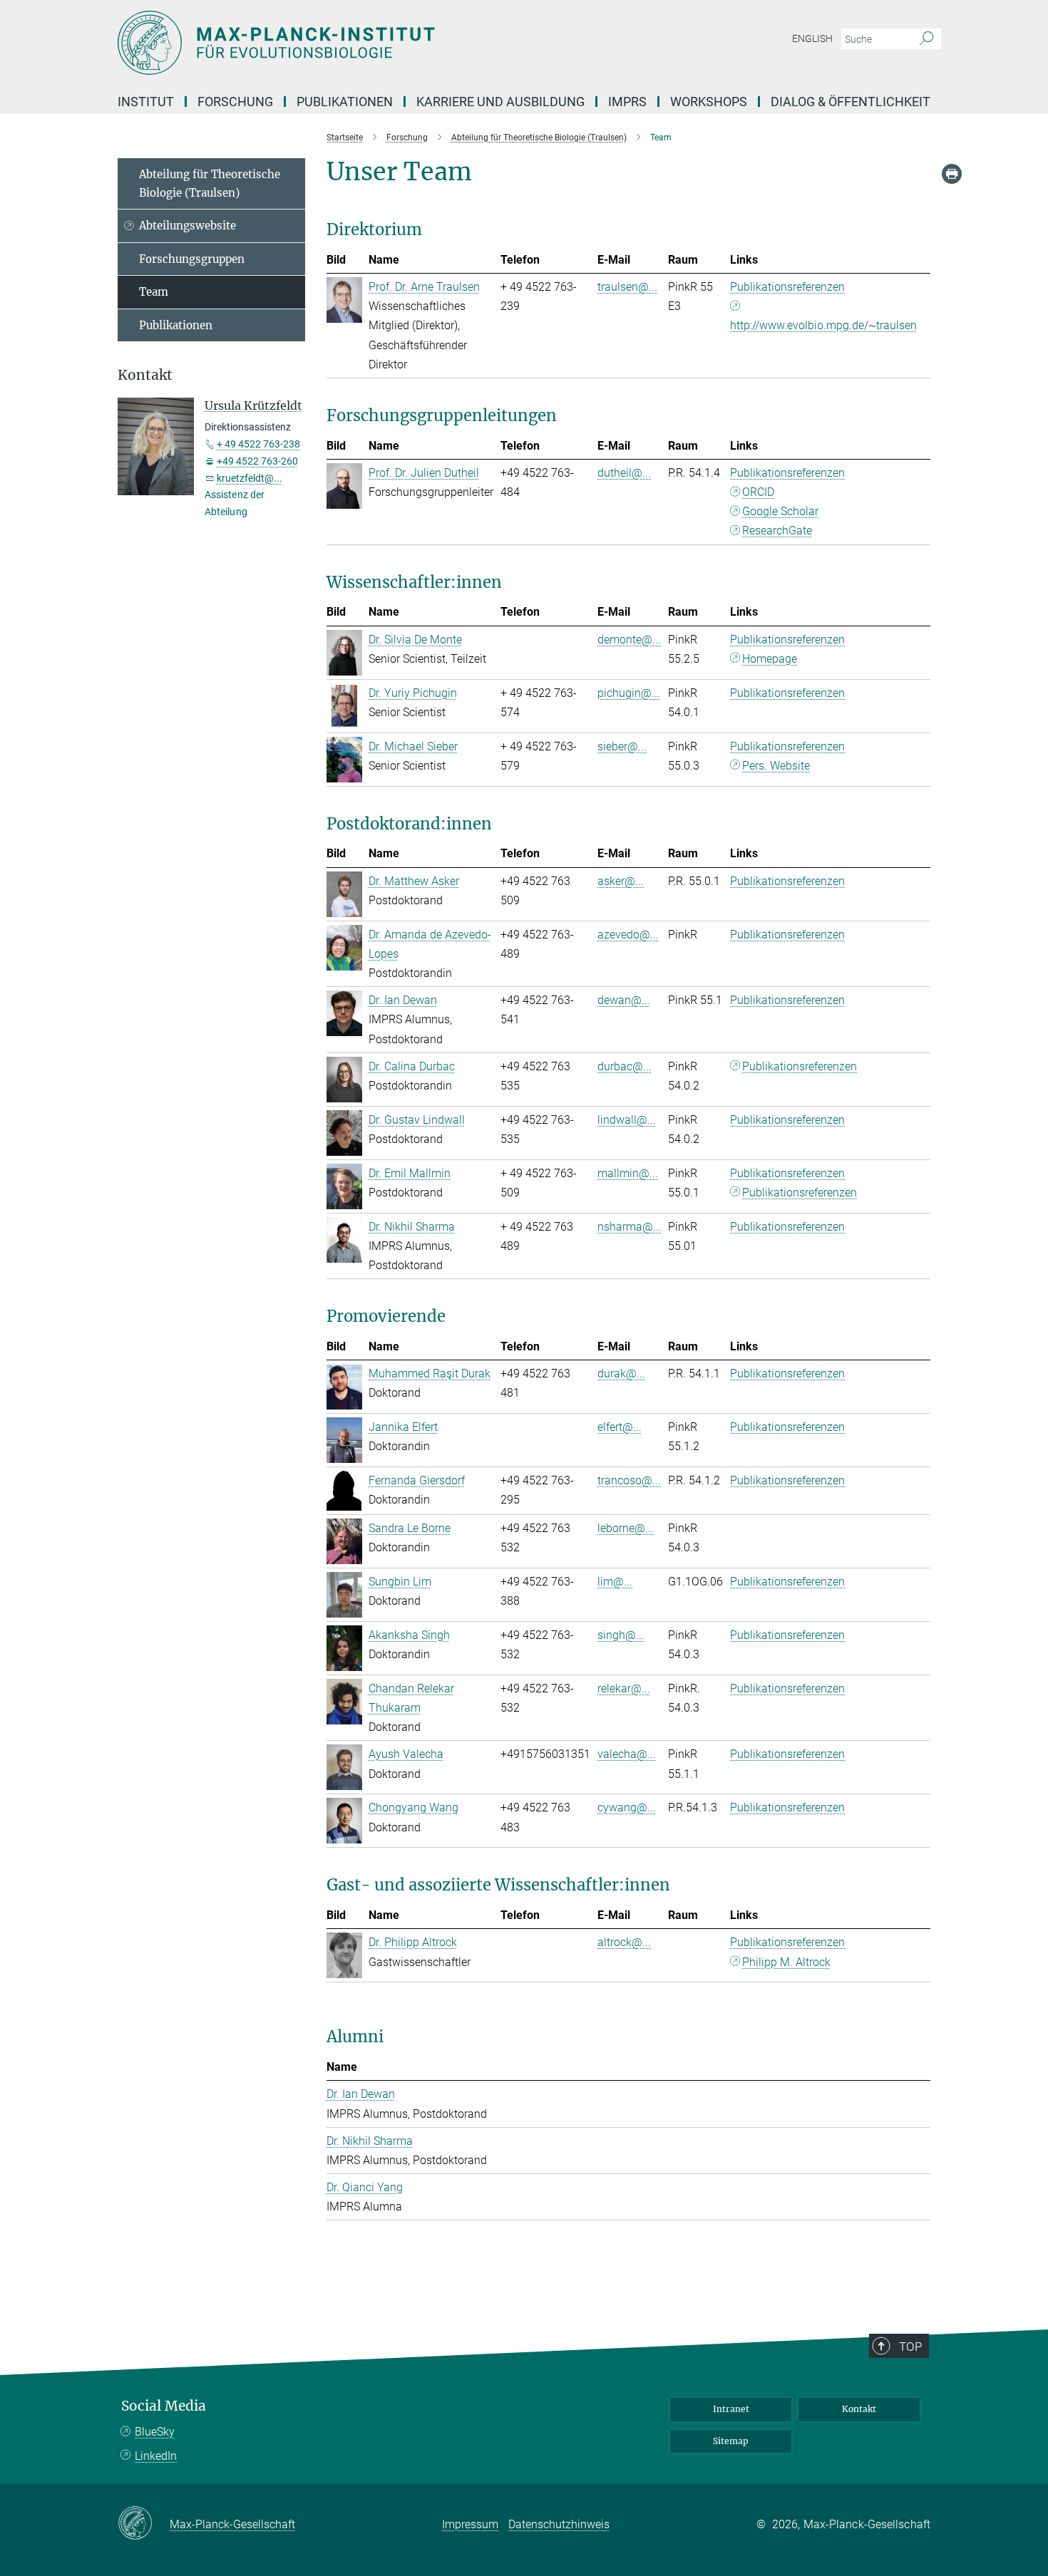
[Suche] (926, 39)
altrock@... (624, 1942)
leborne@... (626, 1528)
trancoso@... (629, 1480)
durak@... (621, 1374)
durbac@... (625, 1066)
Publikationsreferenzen (787, 287)
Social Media (164, 2406)
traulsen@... (627, 287)
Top (910, 2347)
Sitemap (731, 2441)
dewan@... (624, 1000)
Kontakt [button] (145, 375)
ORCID (758, 492)
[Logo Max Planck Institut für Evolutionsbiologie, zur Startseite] (385, 43)
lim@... (615, 1582)
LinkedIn (156, 2456)
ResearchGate (777, 531)
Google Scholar (780, 511)
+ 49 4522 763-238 (258, 444)
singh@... (621, 1635)
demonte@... (629, 640)
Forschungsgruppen (192, 259)
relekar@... (624, 1688)
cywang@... (627, 1807)
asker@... (621, 881)
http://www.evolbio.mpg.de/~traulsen (823, 325)
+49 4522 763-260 (257, 461)
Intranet (731, 2409)
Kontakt (859, 2409)
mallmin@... (628, 1173)
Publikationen (176, 325)
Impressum (470, 2524)
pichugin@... (629, 693)
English (812, 38)
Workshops (709, 102)
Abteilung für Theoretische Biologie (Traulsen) (210, 183)
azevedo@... (628, 935)
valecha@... (627, 1754)
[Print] (952, 174)
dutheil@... (624, 473)
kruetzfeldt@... (250, 478)
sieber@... (622, 746)
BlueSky (155, 2432)
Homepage (770, 659)
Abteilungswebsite (187, 226)
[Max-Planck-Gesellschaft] (144, 2524)
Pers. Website (776, 766)
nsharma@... (630, 1227)
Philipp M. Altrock (786, 1962)
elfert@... (620, 1427)
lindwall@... (627, 1120)
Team (154, 292)
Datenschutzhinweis (559, 2524)
